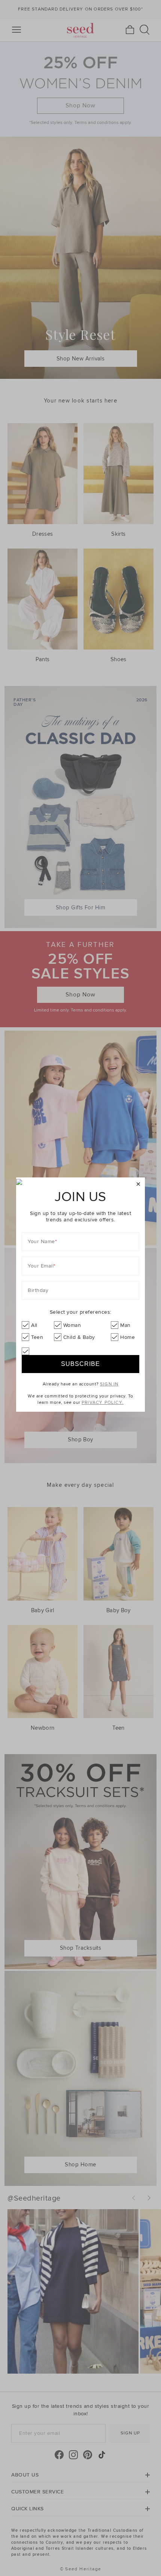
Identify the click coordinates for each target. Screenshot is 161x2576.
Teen (37, 1337)
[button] (138, 1184)
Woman (72, 1325)
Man (125, 1325)
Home (127, 1337)
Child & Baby (79, 1337)
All (34, 1325)
